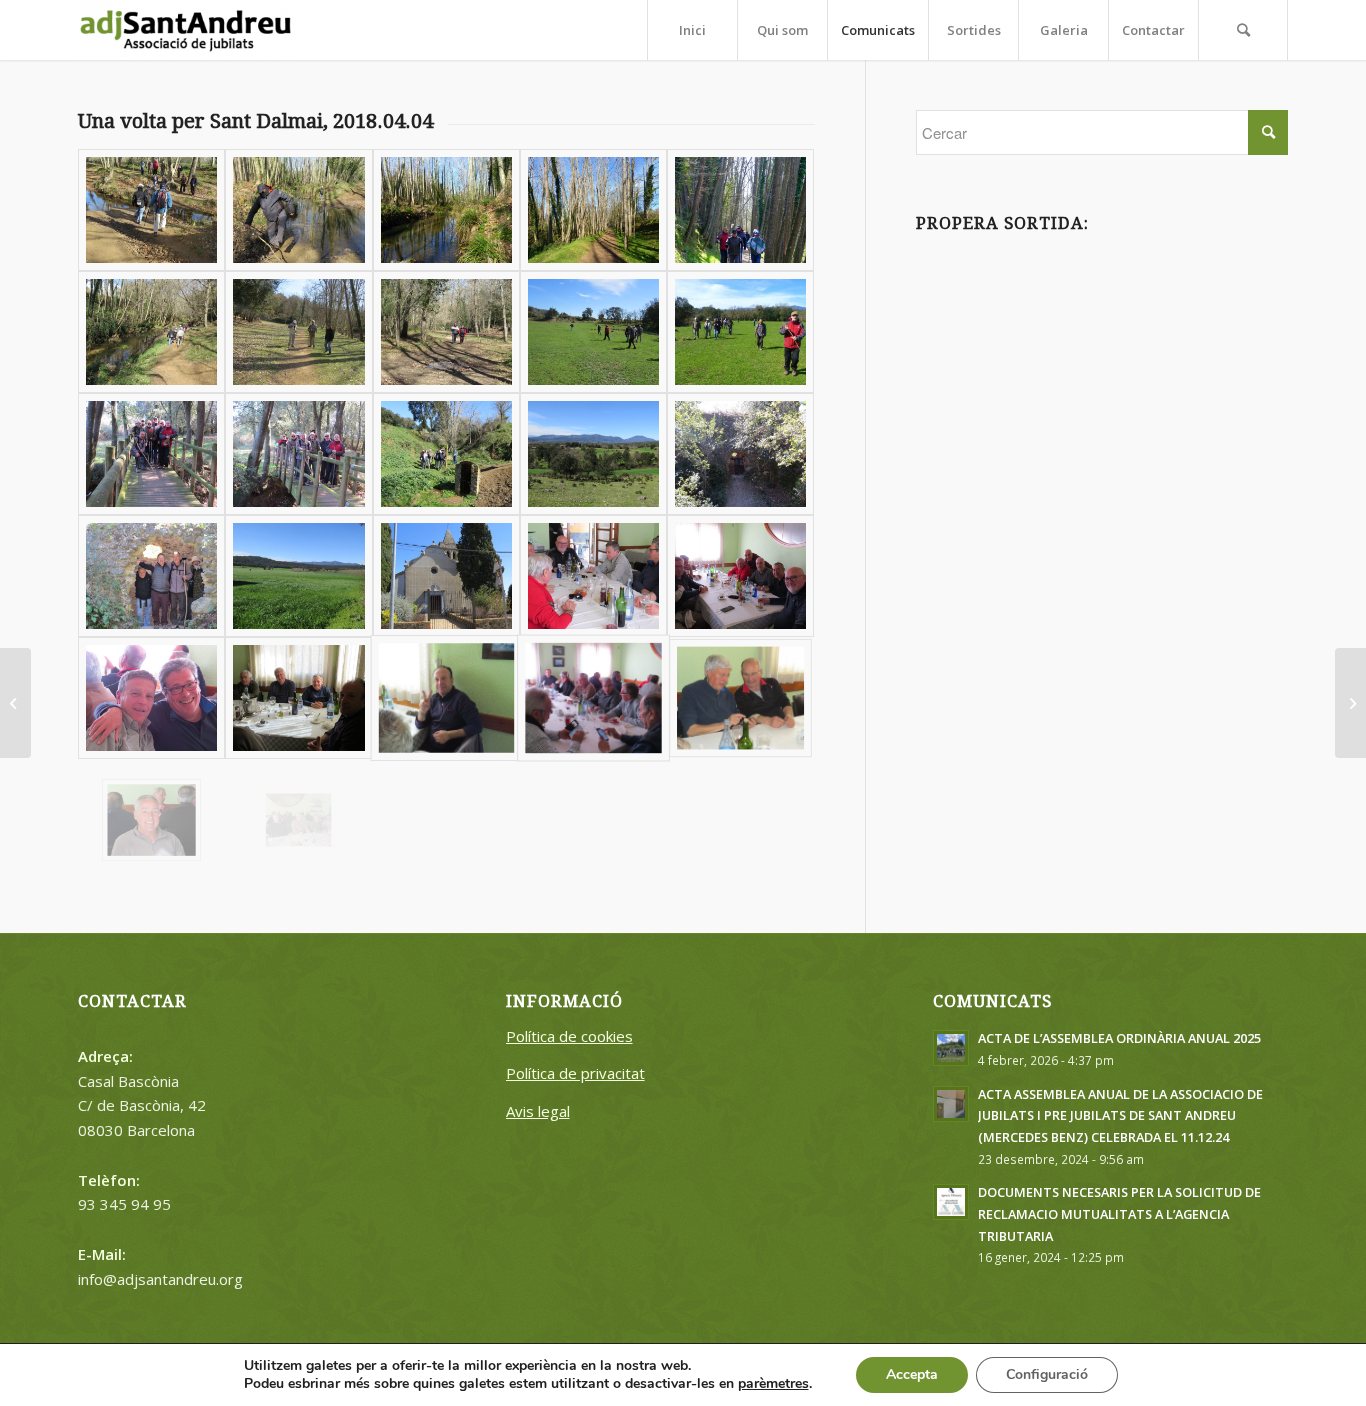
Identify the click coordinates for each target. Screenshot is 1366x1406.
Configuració (1047, 1374)
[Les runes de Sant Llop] (740, 454)
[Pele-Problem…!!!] (298, 332)
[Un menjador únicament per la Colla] (593, 698)
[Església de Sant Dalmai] (446, 576)
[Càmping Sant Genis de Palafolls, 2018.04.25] (1350, 703)
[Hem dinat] (593, 576)
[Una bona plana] (593, 454)
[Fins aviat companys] (298, 820)
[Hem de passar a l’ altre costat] (151, 210)
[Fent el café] (740, 576)
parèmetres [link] (773, 1383)
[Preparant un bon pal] (298, 210)
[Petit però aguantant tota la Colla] (298, 454)
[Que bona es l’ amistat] (151, 698)
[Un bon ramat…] (593, 332)
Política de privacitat (575, 1073)
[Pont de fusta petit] (151, 454)
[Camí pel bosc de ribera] (593, 210)
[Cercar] (1243, 30)
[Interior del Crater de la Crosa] (298, 576)
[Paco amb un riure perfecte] (151, 820)
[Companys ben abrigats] (740, 210)
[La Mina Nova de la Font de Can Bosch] (446, 454)
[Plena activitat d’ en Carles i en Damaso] (740, 698)
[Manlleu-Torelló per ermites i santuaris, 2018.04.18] (15, 703)
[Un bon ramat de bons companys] (740, 332)
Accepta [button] (912, 1374)
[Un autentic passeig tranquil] (446, 332)
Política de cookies (569, 1036)
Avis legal (538, 1111)
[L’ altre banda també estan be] (298, 698)
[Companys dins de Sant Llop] (151, 576)
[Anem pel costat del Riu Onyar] (151, 332)
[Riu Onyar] (446, 210)
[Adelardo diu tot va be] (446, 698)
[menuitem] (692, 30)
